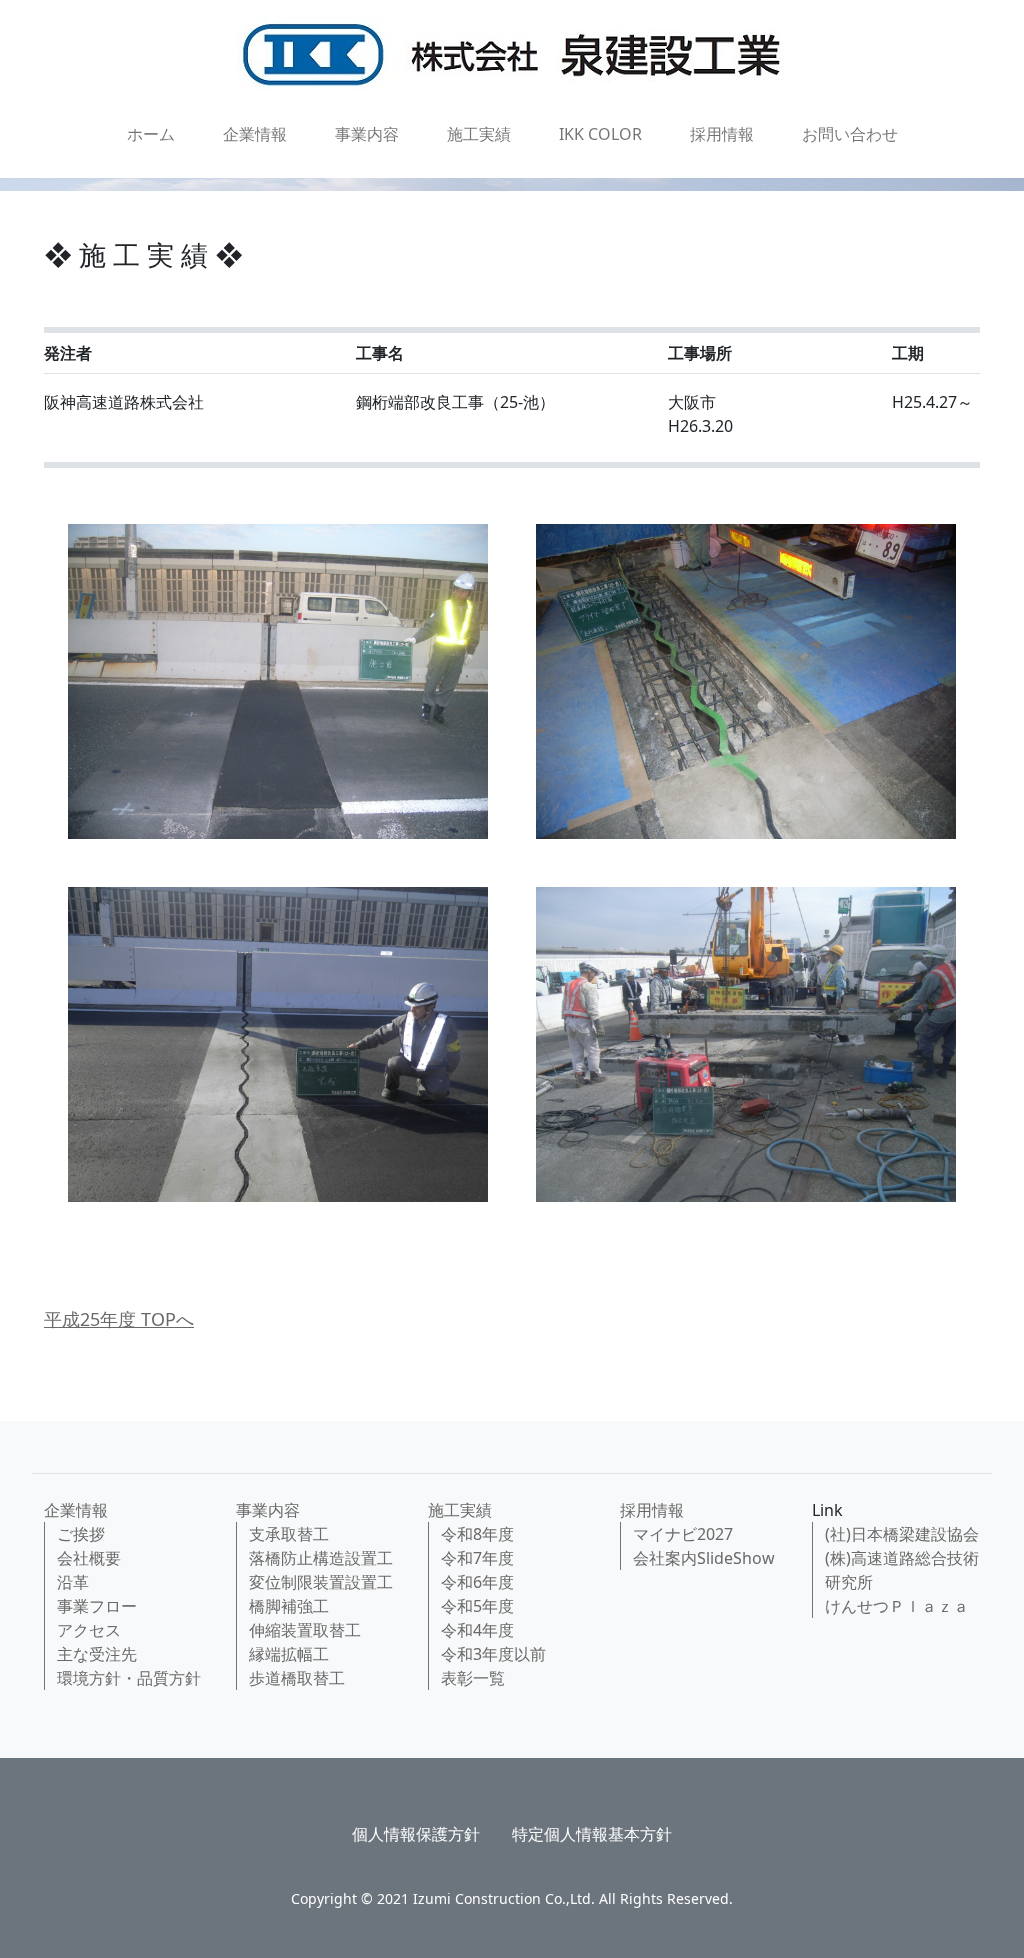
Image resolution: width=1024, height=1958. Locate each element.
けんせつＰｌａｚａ (897, 1606)
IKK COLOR (600, 134)
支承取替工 (289, 1534)
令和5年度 (477, 1606)
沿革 (73, 1582)
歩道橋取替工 (297, 1678)
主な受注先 (97, 1654)
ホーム (151, 134)
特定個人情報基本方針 (592, 1834)
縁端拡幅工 (289, 1654)
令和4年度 (477, 1630)
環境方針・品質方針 (129, 1678)
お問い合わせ (850, 134)
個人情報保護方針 (416, 1834)
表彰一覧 (473, 1678)
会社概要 (89, 1558)
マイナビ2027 (683, 1534)
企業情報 (255, 134)
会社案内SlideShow (704, 1558)
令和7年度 (477, 1558)
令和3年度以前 (493, 1654)
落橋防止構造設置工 (321, 1558)
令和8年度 (477, 1534)
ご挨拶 (81, 1534)
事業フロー (97, 1606)
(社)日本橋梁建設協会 (902, 1534)
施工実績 (479, 134)
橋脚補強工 (289, 1606)
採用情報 (722, 134)
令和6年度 (477, 1582)
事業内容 (367, 134)
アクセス (89, 1630)
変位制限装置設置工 (321, 1582)
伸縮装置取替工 (305, 1630)
